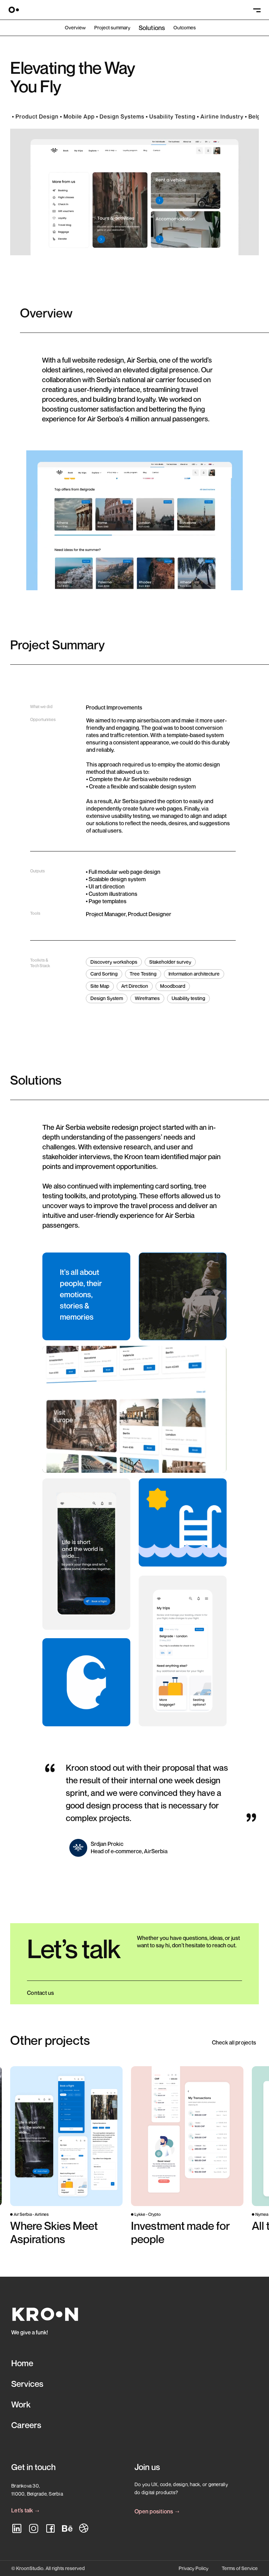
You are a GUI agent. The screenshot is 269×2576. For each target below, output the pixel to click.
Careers (26, 2425)
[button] (256, 10)
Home (22, 2363)
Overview (75, 28)
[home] (14, 10)
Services (27, 2384)
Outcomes (185, 28)
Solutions (152, 28)
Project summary (112, 28)
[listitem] (66, 2163)
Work (21, 2404)
